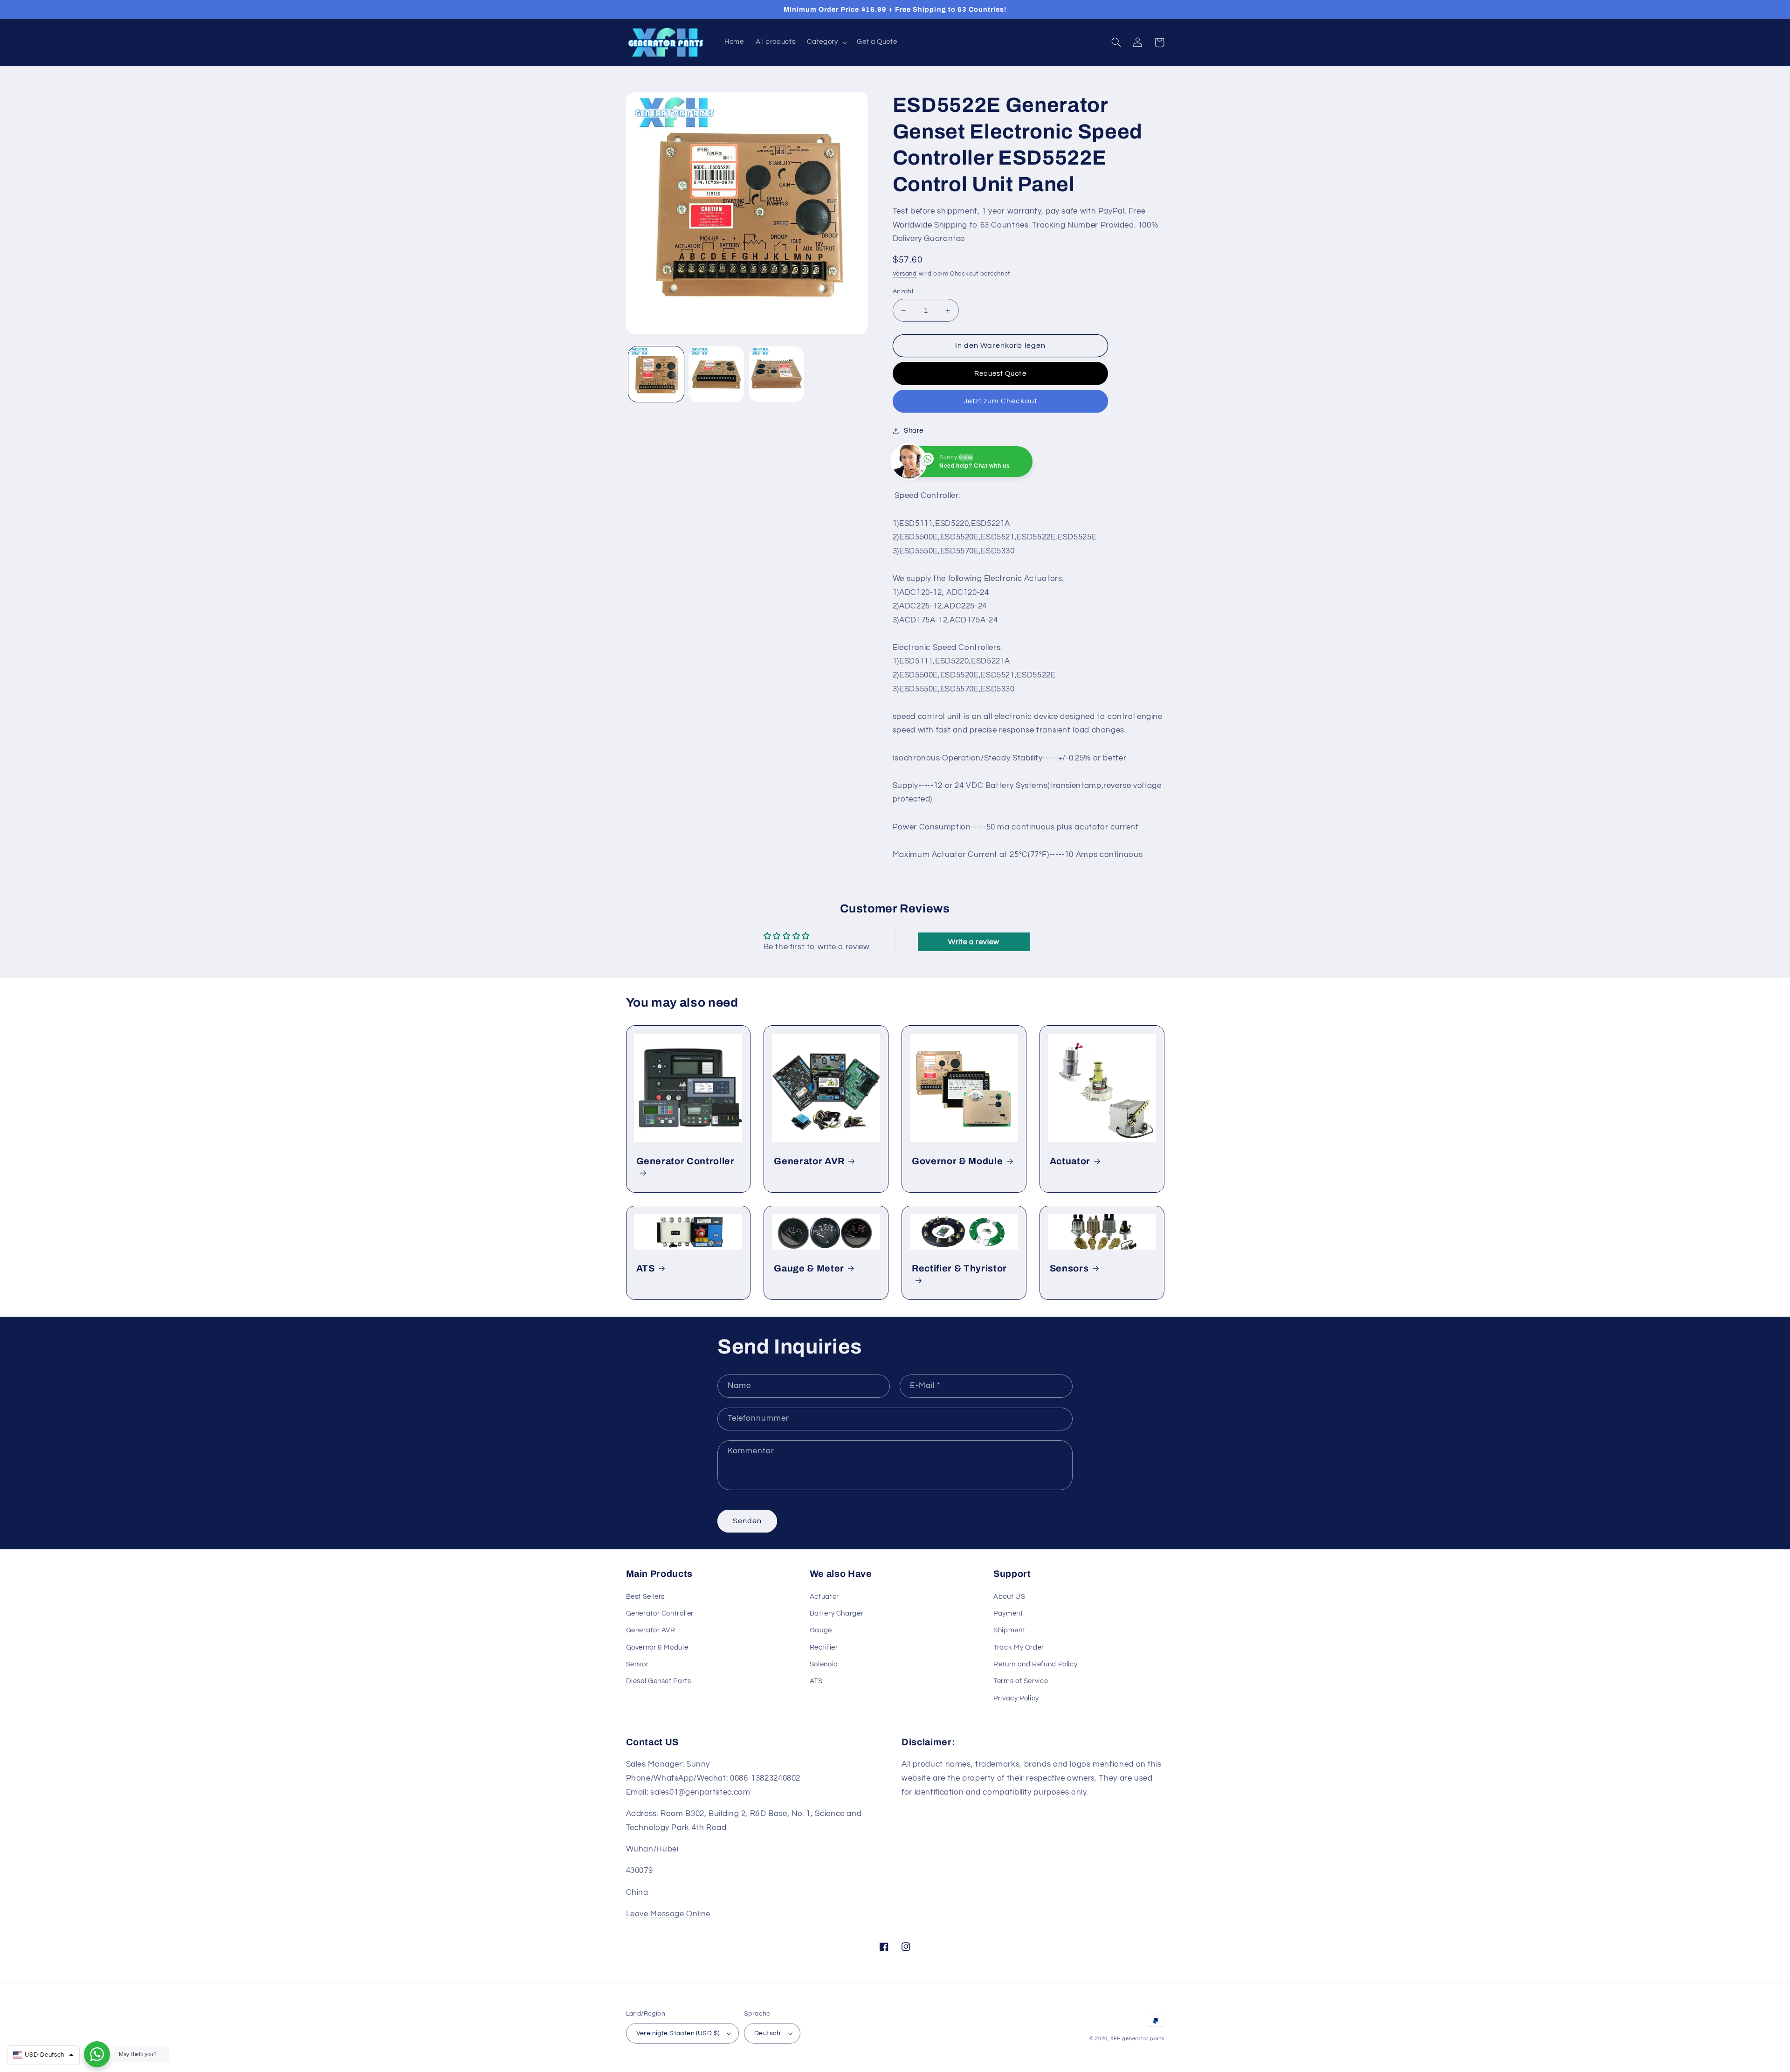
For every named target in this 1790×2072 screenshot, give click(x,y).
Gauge (821, 1630)
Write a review (974, 942)
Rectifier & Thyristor (959, 1268)
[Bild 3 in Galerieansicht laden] (777, 374)
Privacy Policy (1016, 1698)
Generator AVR (809, 1161)
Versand (905, 274)
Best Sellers (646, 1597)
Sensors (1069, 1268)
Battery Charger (836, 1613)
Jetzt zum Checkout (1000, 401)
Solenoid (824, 1664)
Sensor (637, 1664)
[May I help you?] (97, 2054)
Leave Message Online (668, 1914)
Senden (747, 1521)
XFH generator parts (1137, 2039)
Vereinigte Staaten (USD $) (678, 2033)
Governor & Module (957, 1161)
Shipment (1009, 1630)
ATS (646, 1268)
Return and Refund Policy (1035, 1664)
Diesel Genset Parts (659, 1681)
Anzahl (903, 291)
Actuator (1070, 1161)
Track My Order (1019, 1647)
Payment (1008, 1613)
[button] (826, 42)
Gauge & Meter (809, 1268)
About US (1009, 1597)
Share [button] (914, 431)
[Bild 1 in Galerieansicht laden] (656, 374)
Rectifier (824, 1647)
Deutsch (768, 2033)
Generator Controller (685, 1161)
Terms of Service (1021, 1681)
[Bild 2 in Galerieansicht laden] (716, 374)
